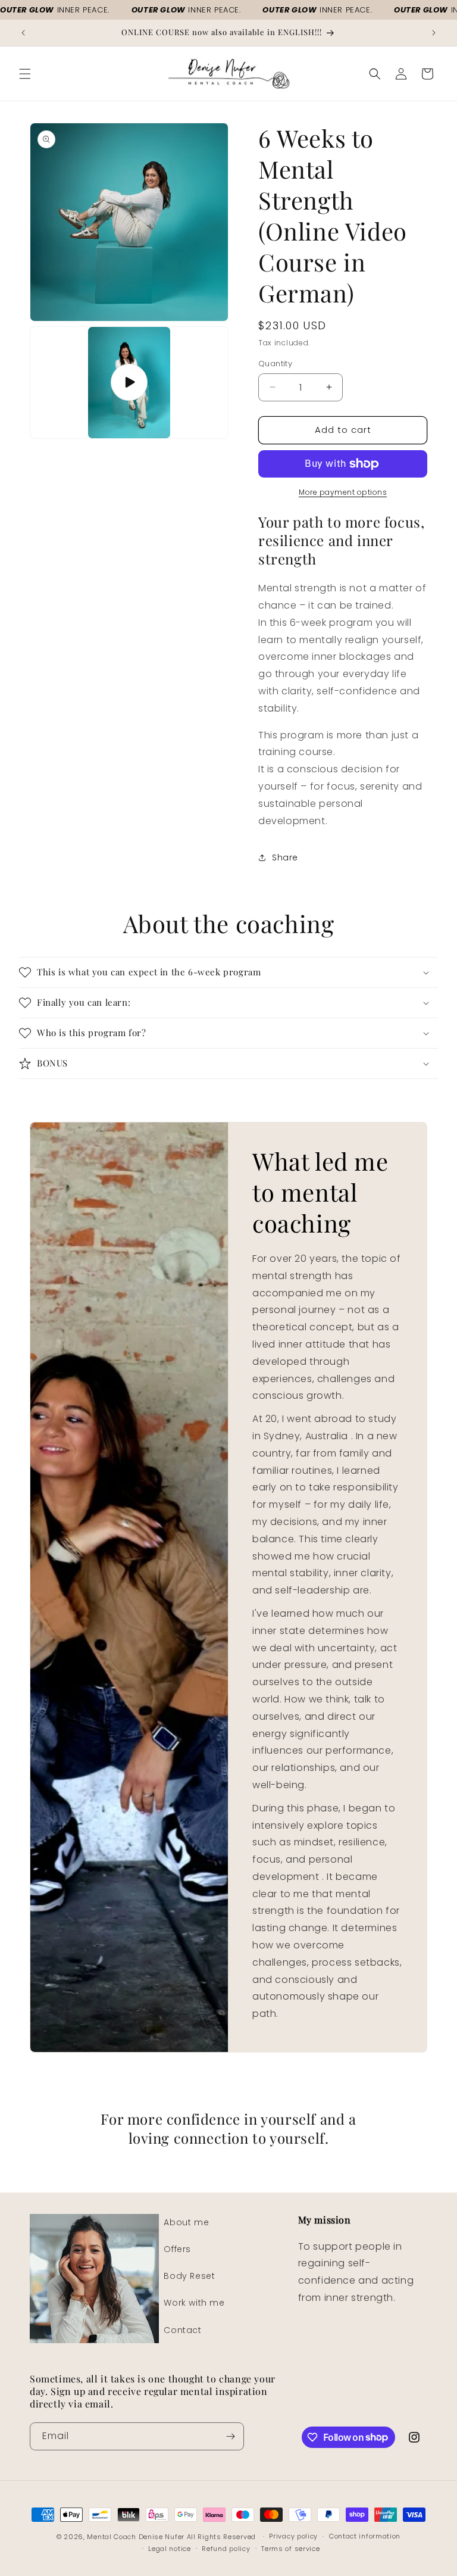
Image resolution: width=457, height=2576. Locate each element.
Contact (182, 2330)
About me (186, 2222)
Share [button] (285, 857)
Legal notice (169, 2549)
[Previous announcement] (23, 33)
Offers (177, 2249)
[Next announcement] (434, 33)
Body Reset (189, 2276)
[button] (25, 74)
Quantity (275, 364)
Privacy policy (293, 2536)
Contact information (365, 2536)
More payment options (343, 492)
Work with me (194, 2303)
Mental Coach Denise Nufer (137, 2537)
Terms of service (290, 2549)
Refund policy (226, 2549)
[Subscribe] (230, 2436)
